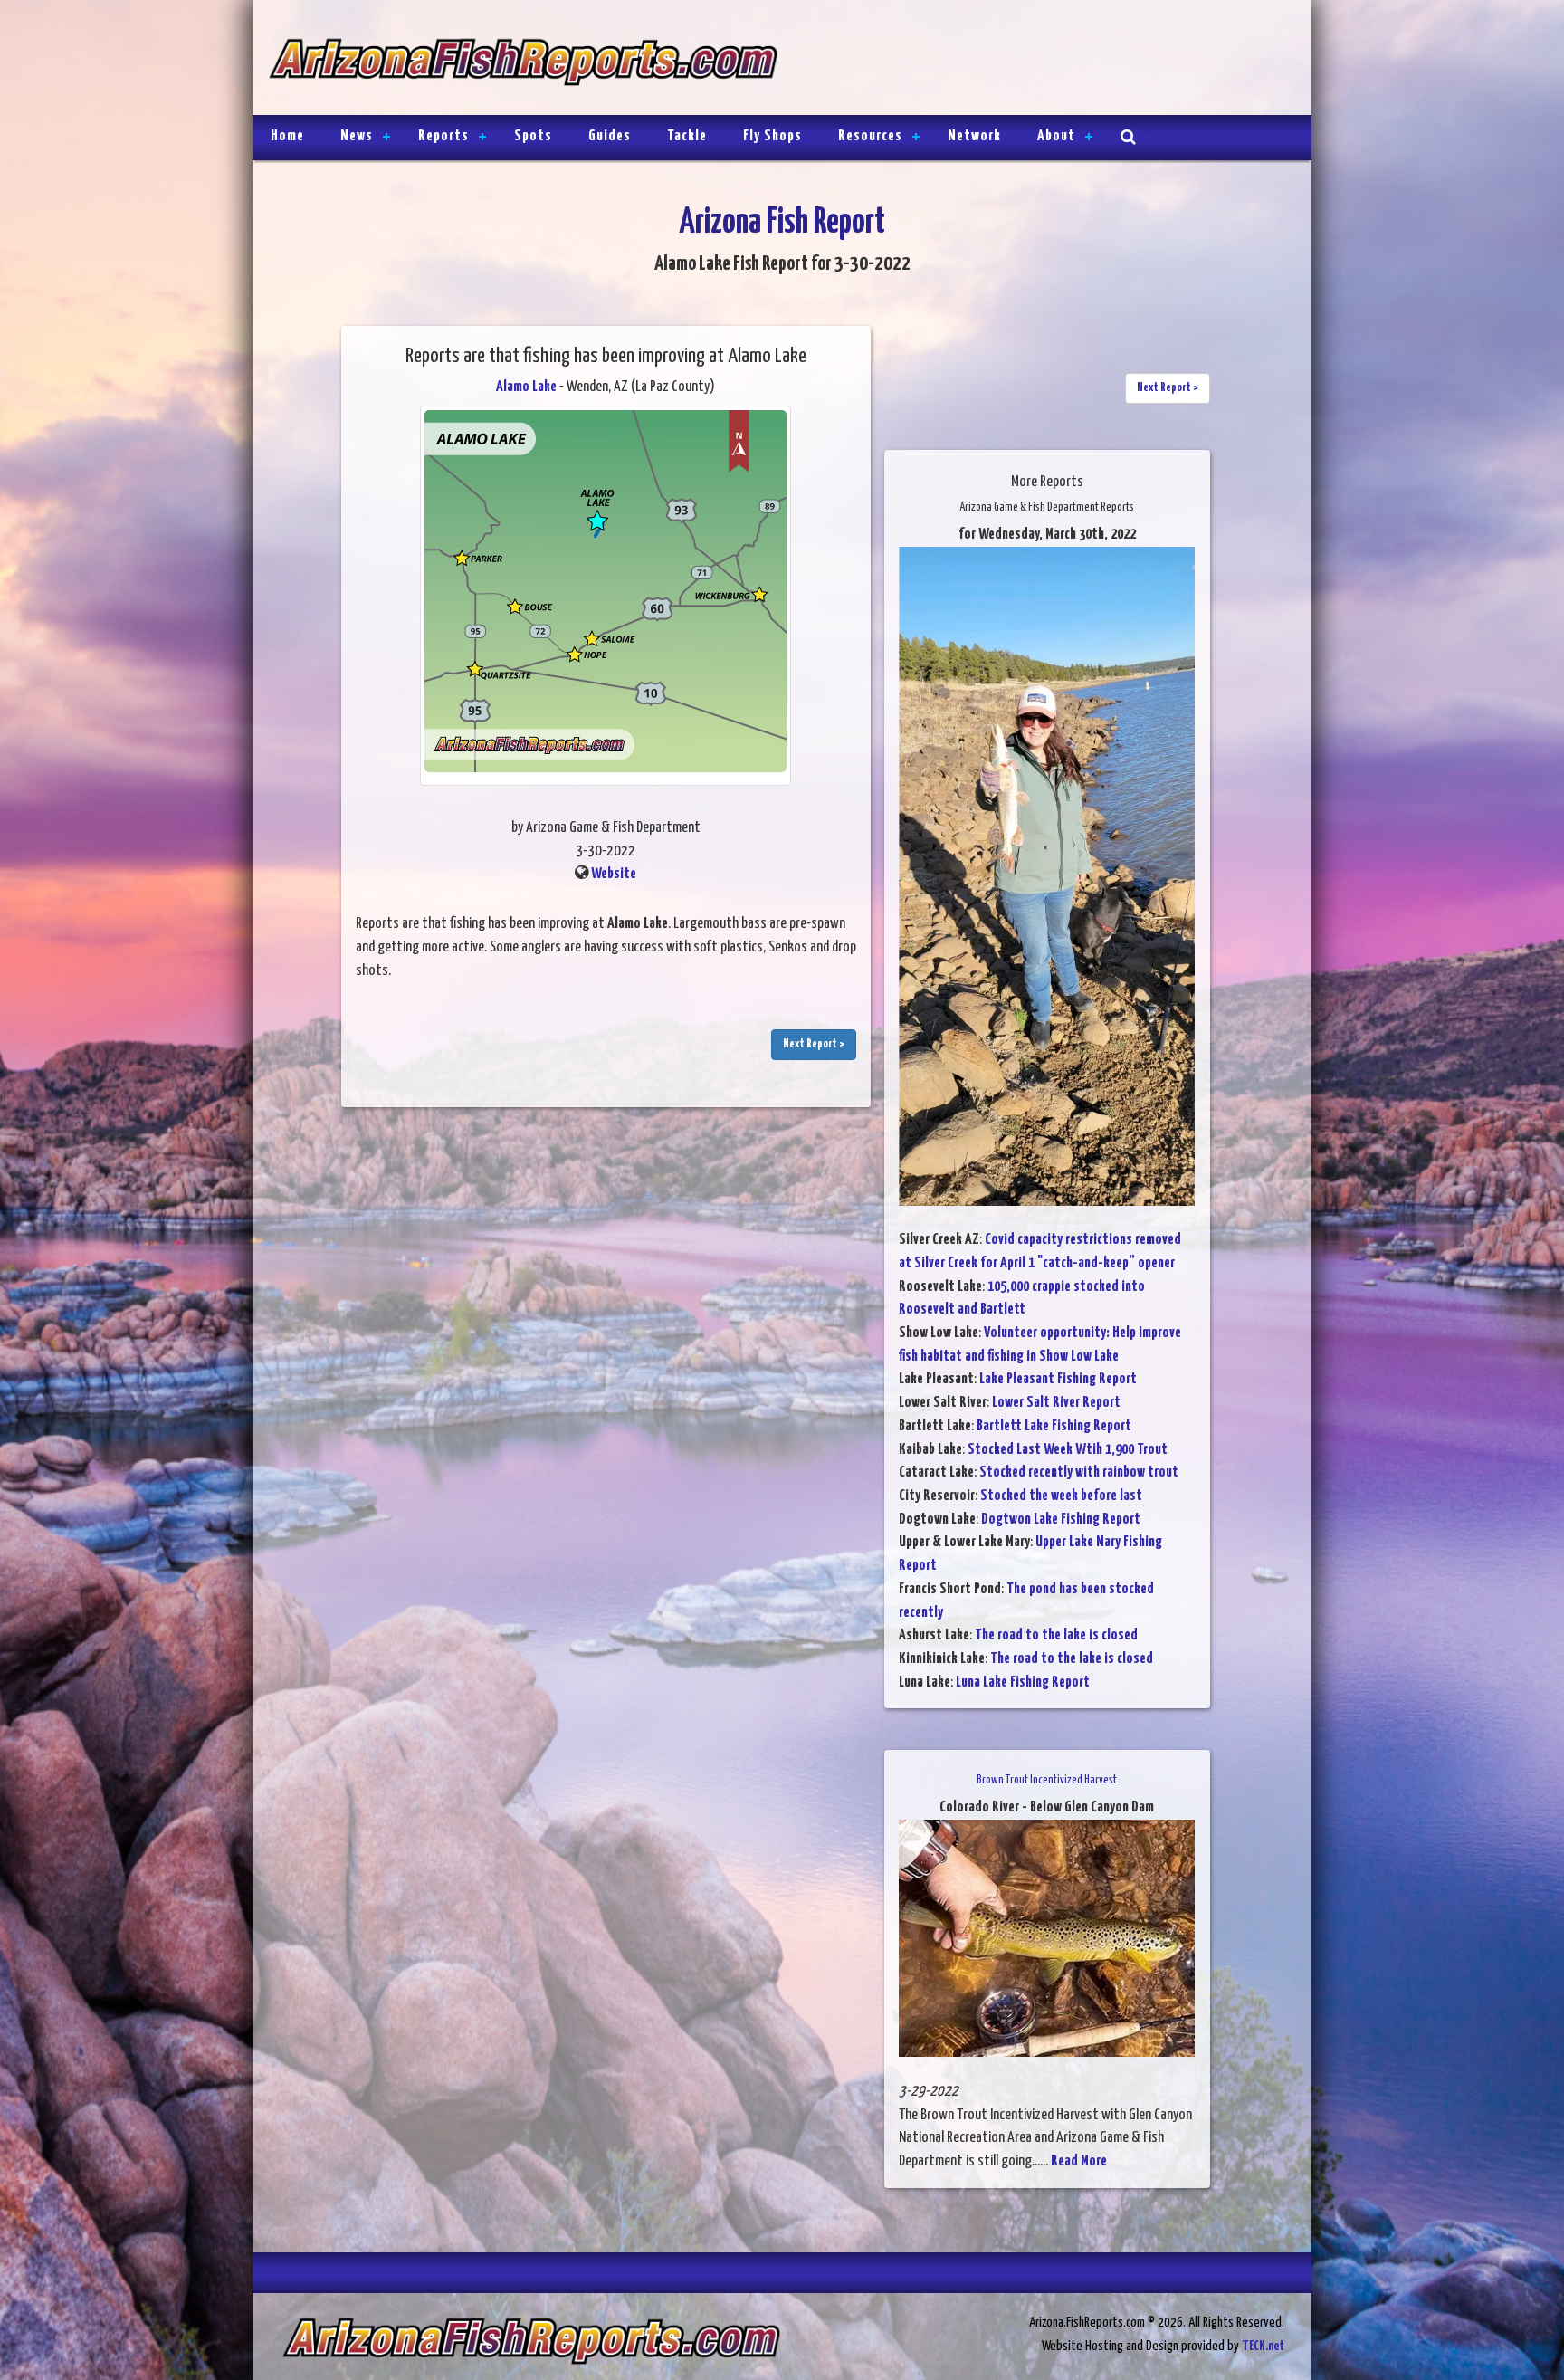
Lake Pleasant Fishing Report (1058, 1379)
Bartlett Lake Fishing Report (1054, 1426)
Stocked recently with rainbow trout (1079, 1472)
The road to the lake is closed (1056, 1635)
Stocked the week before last (1061, 1496)
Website (614, 874)
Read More (1079, 2161)
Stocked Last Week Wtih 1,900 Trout (1068, 1450)
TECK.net (1263, 2346)
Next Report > (814, 1044)
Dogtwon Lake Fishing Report (1061, 1520)
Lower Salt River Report (1056, 1403)
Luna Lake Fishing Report (1023, 1682)
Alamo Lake (526, 387)
